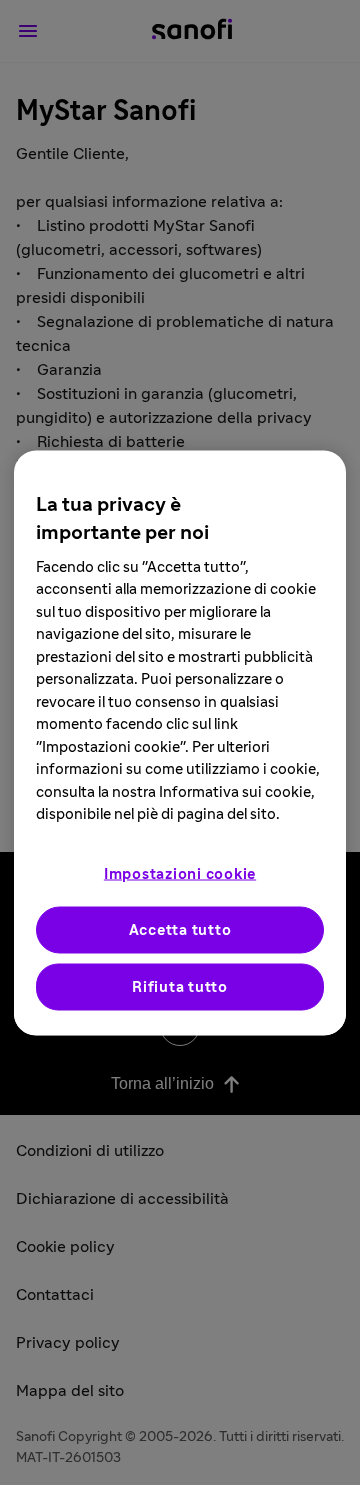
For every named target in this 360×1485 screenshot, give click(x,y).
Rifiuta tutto (180, 986)
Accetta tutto (180, 929)
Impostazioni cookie (180, 873)
